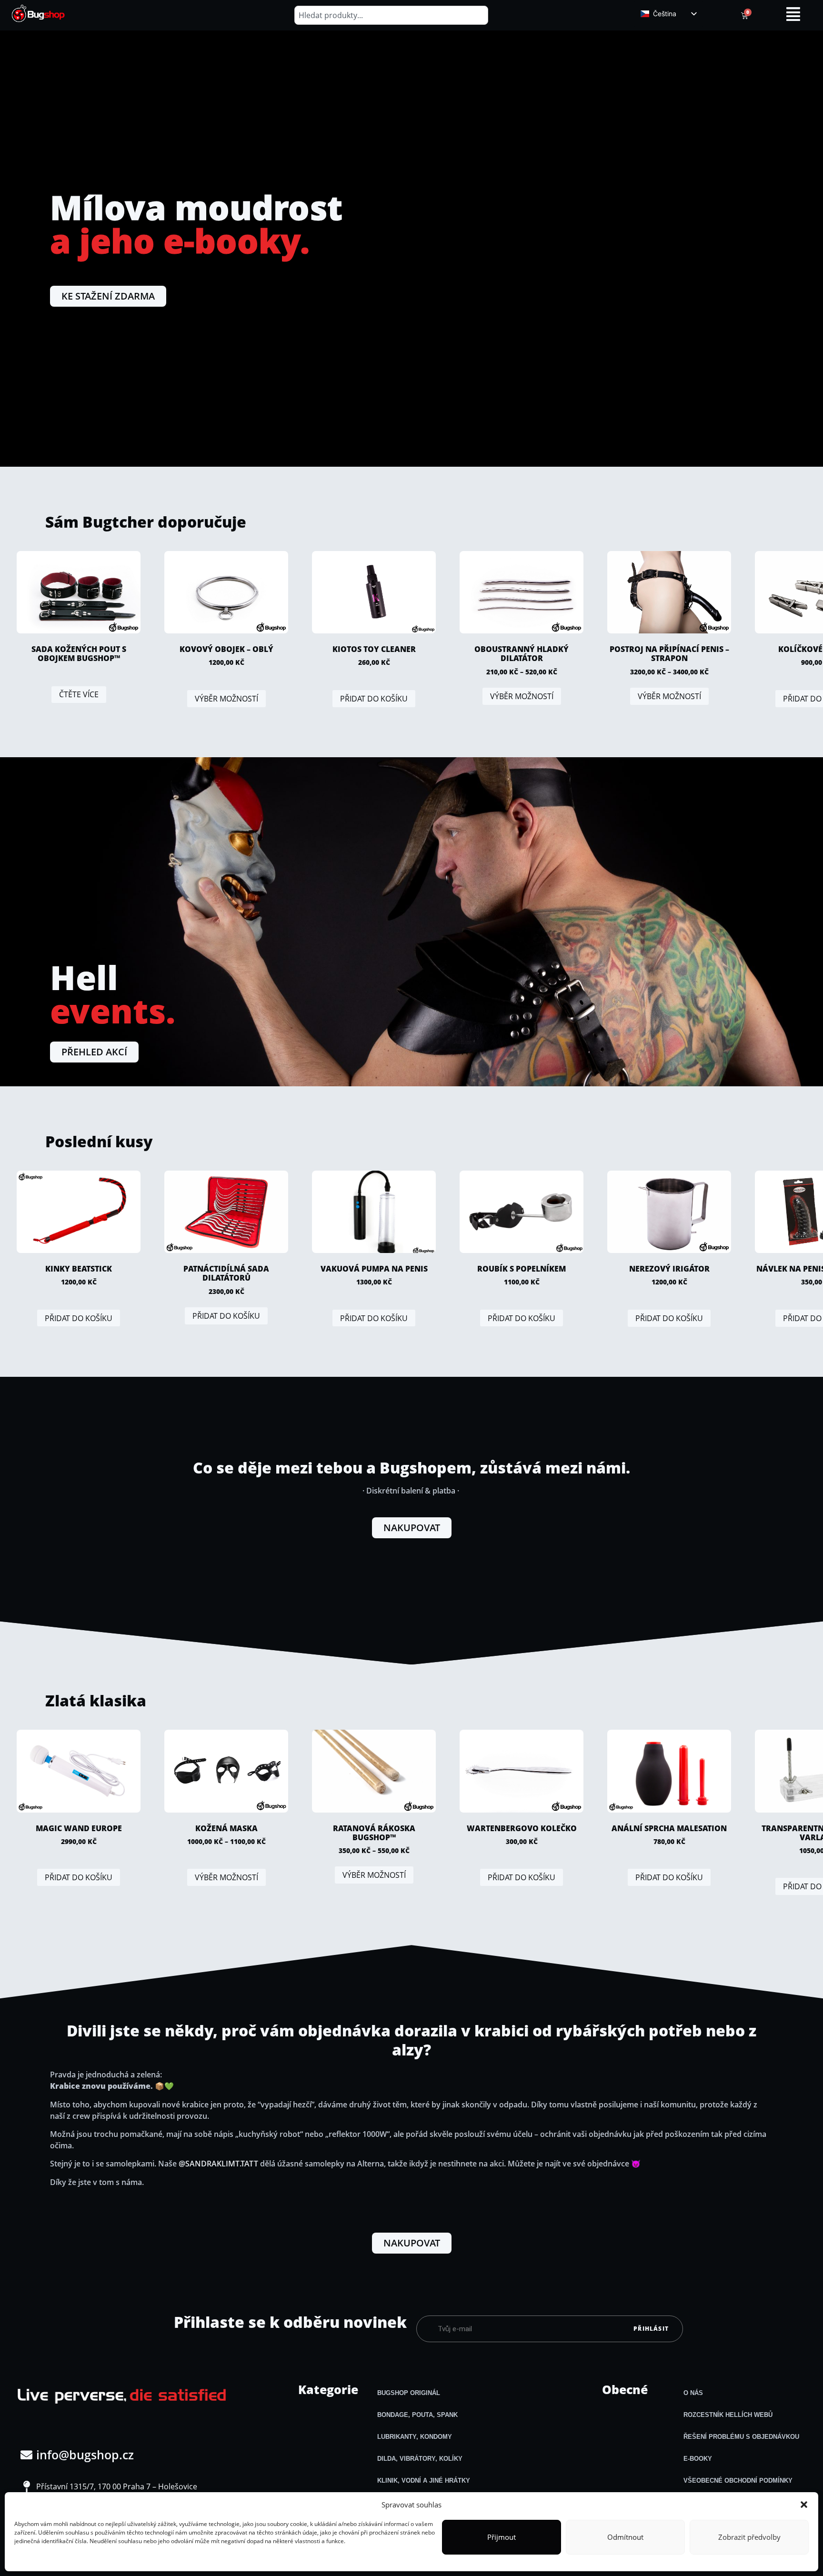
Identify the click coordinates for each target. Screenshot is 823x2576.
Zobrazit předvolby (749, 2537)
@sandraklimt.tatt (218, 2164)
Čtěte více (79, 694)
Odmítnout (625, 2537)
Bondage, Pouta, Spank (417, 2415)
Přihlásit (651, 2329)
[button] (804, 2505)
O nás (693, 2393)
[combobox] (391, 15)
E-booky (698, 2459)
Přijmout (502, 2537)
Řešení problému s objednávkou (741, 2437)
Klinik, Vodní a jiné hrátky (424, 2481)
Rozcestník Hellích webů (728, 2415)
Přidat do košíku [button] (374, 699)
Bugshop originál (409, 2393)
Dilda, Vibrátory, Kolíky (420, 2459)
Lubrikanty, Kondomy (415, 2437)
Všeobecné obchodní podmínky (738, 2481)
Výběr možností (226, 699)
